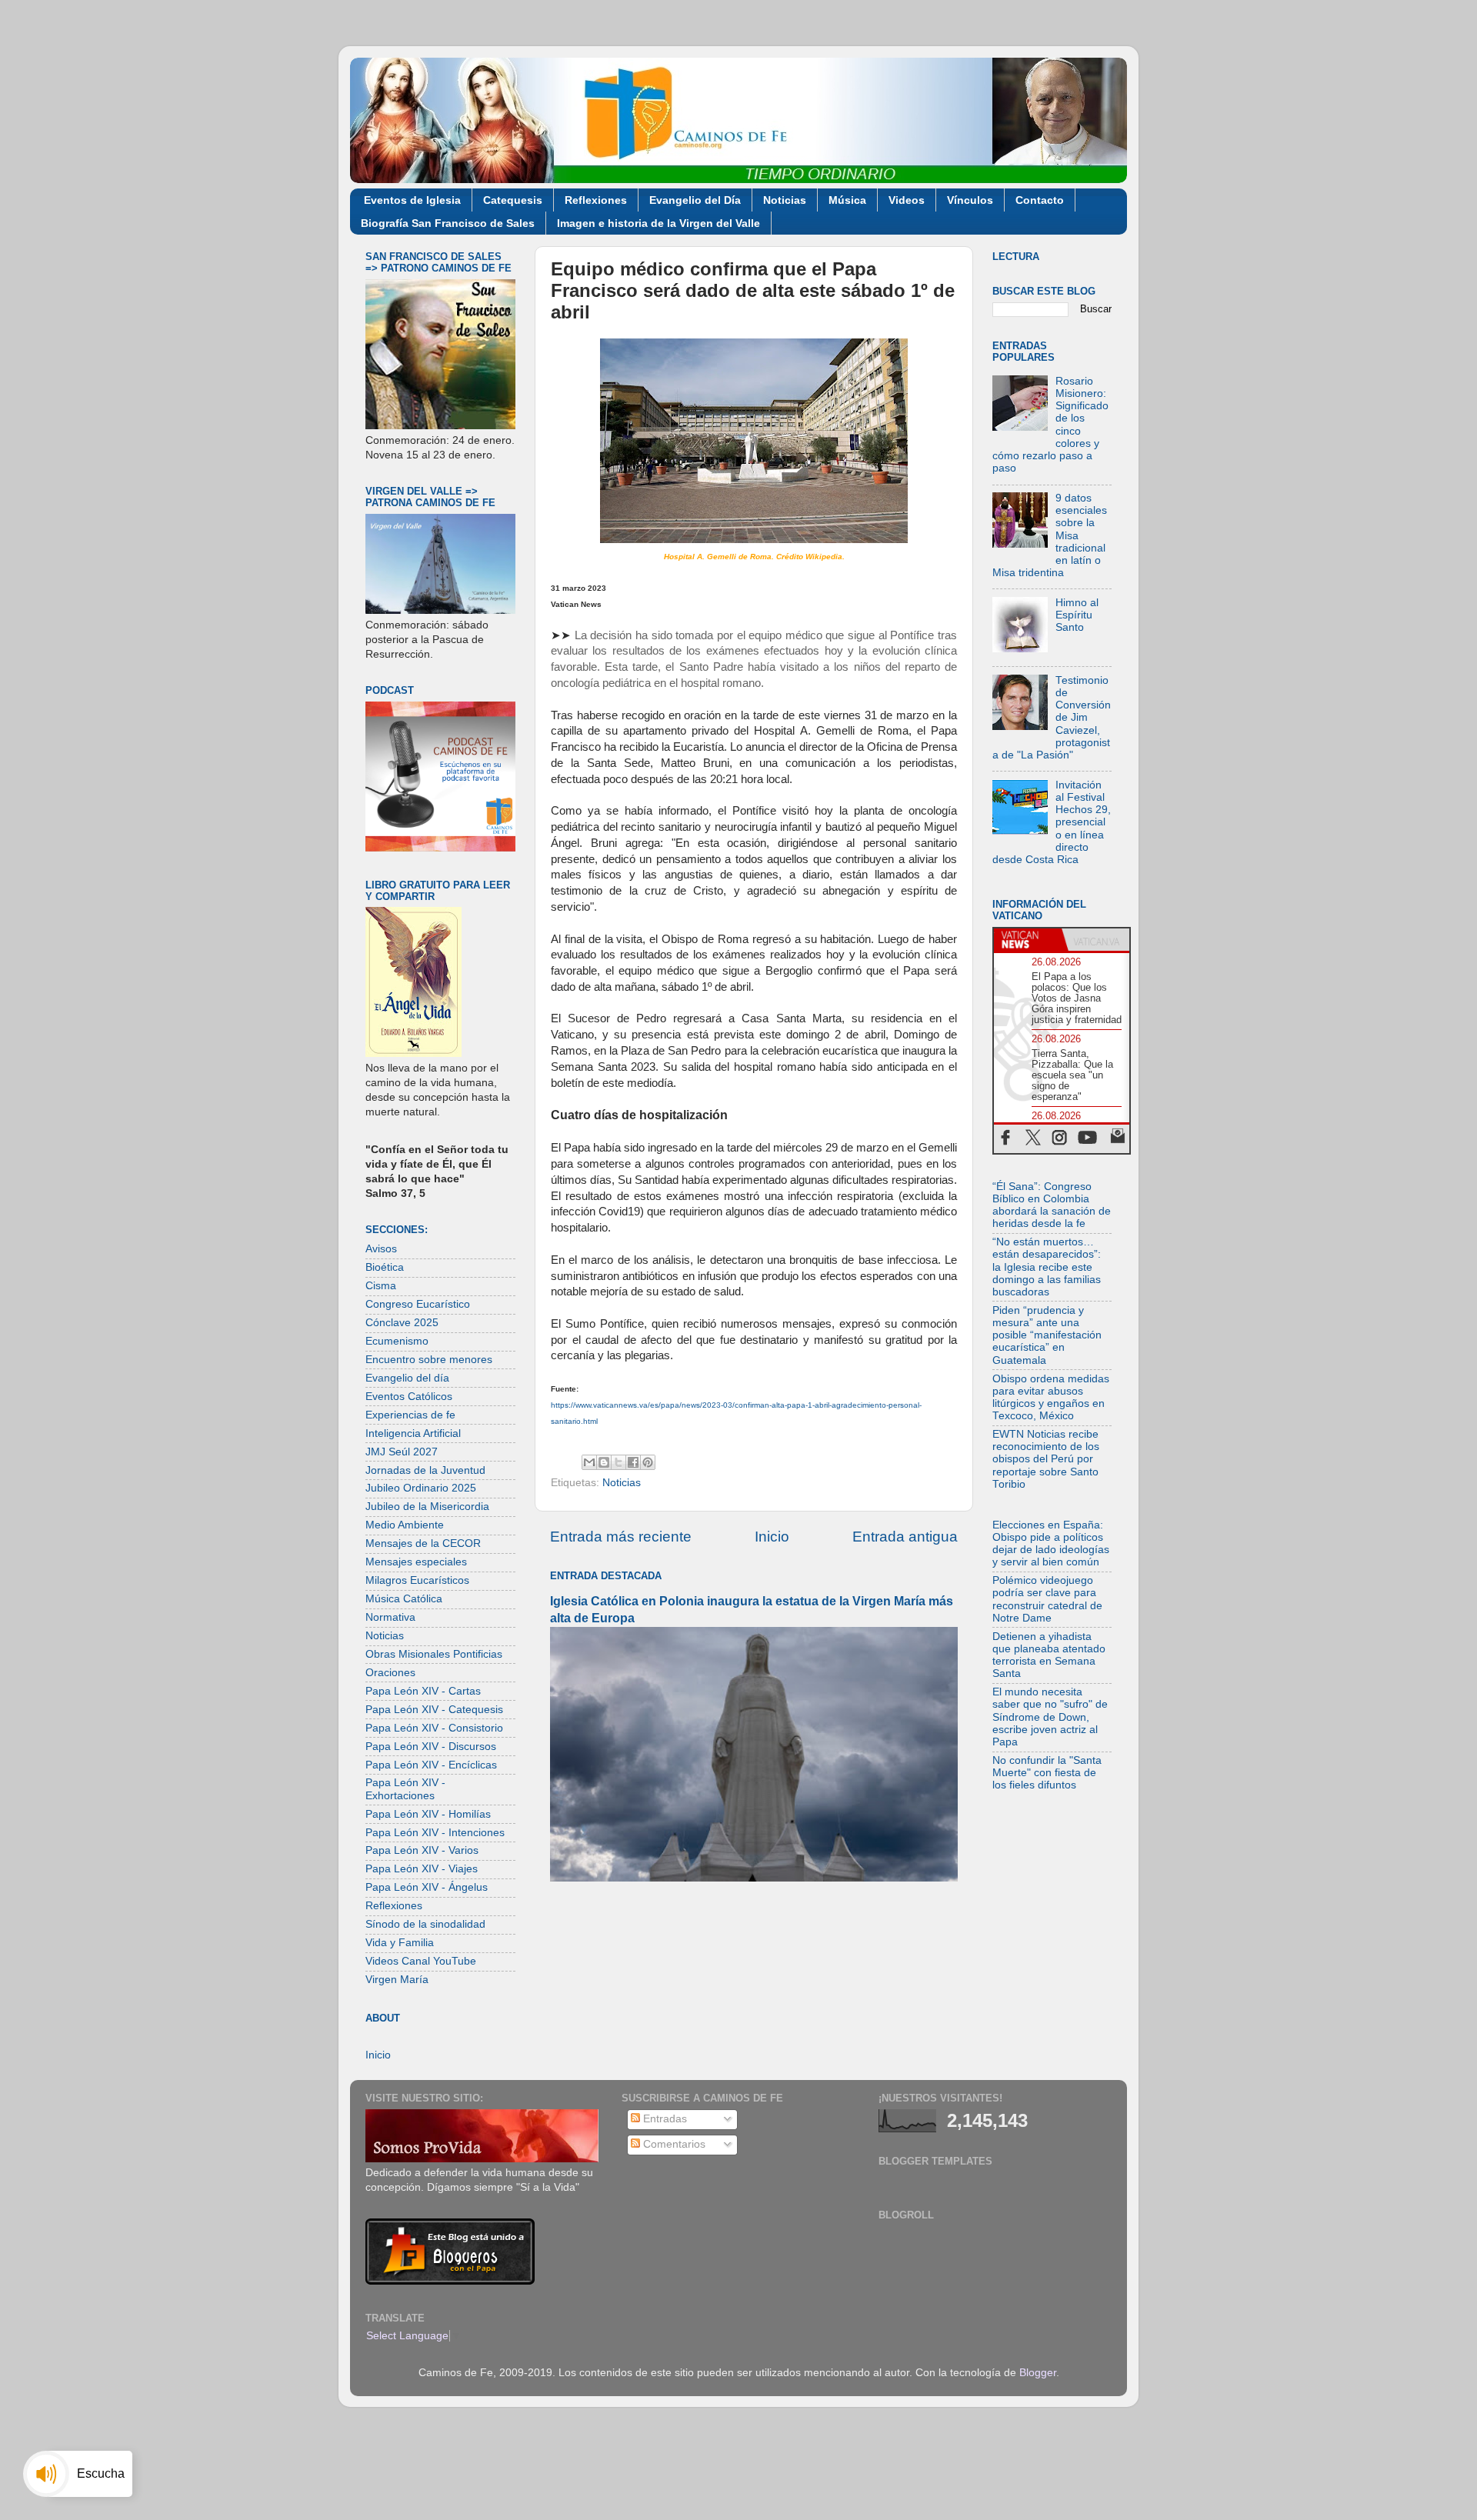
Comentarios (673, 2144)
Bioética (385, 1267)
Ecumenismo (397, 1341)
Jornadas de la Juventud (425, 1470)
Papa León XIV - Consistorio (434, 1728)
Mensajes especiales (416, 1562)
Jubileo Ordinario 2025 (421, 1488)
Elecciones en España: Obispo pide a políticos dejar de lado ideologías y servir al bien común (1051, 1544)
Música (847, 200)
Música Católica (404, 1599)
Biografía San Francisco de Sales (448, 223)
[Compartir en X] (618, 1462)
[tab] (1028, 940)
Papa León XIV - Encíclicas (431, 1765)
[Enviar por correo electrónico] (589, 1462)
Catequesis (513, 200)
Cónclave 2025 (402, 1323)
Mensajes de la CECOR (423, 1543)
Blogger (1038, 2373)
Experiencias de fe (410, 1415)
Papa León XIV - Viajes (422, 1869)
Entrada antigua (905, 1537)
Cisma (381, 1286)
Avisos (381, 1249)
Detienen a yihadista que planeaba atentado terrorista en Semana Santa (1049, 1655)
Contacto (1040, 200)
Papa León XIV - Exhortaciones (405, 1789)
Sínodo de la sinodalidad (425, 1924)
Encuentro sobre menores (429, 1360)
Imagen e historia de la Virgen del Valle (658, 223)
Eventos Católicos (409, 1397)
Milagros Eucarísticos (417, 1580)
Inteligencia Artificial (413, 1433)
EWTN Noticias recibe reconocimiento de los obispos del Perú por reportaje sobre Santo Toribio (1046, 1459)
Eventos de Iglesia (412, 200)
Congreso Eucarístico (418, 1304)
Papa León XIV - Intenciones (435, 1833)
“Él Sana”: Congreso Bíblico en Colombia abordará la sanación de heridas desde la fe (1052, 1205)
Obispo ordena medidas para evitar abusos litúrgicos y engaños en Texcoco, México (1051, 1398)
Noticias (785, 200)
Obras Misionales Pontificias (434, 1654)
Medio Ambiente (405, 1525)
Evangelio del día (407, 1378)
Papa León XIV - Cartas (423, 1691)
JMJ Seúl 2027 (402, 1452)
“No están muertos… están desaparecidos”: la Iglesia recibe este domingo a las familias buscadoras (1047, 1267)
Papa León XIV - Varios (422, 1850)
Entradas (663, 2119)
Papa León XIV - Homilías (428, 1814)
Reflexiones (596, 200)
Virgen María (397, 1980)
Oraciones (390, 1673)
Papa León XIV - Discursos (431, 1747)
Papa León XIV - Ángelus (427, 1887)
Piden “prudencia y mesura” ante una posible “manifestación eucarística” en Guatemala (1047, 1335)
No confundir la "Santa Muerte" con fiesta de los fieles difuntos (1047, 1773)
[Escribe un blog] (604, 1462)
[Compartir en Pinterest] (648, 1462)
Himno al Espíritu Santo (1077, 615)
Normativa (390, 1617)
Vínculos (970, 200)
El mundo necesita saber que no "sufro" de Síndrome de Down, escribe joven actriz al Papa (1050, 1717)
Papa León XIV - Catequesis (434, 1710)
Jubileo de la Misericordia (427, 1507)
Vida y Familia (400, 1943)
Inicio (772, 1537)
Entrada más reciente (621, 1537)
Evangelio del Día (695, 200)
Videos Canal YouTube (421, 1961)
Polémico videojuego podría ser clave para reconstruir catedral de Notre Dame (1047, 1599)
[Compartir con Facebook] (633, 1462)
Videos (907, 200)
